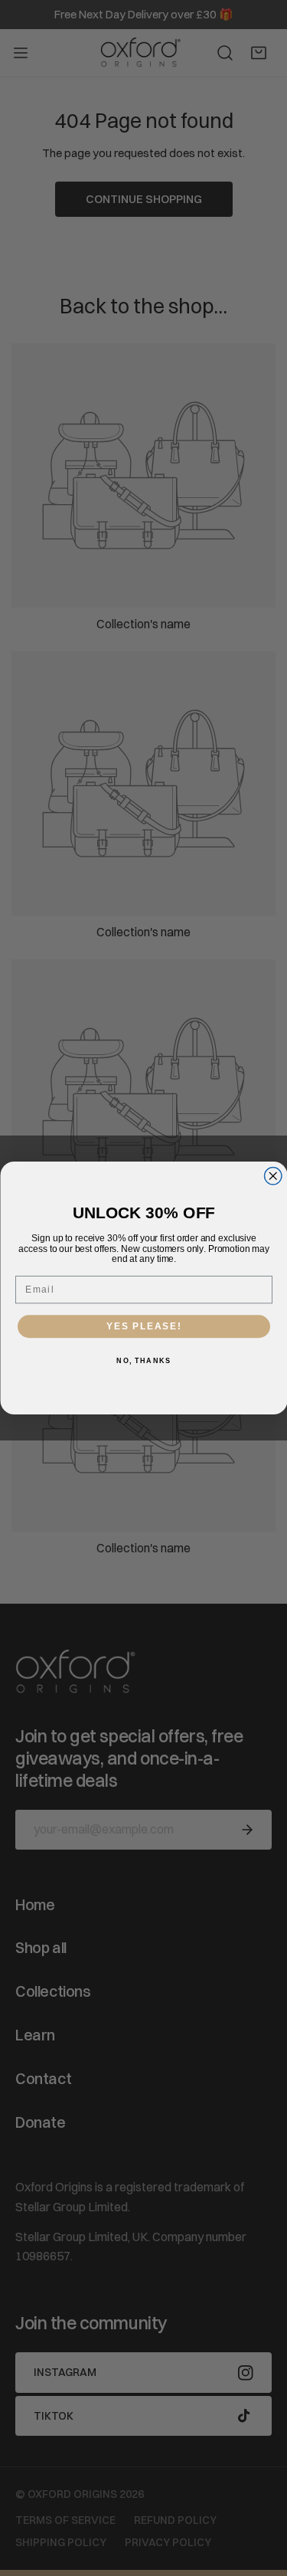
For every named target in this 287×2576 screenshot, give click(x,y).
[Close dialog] (273, 1177)
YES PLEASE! (144, 1327)
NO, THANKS (143, 1361)
